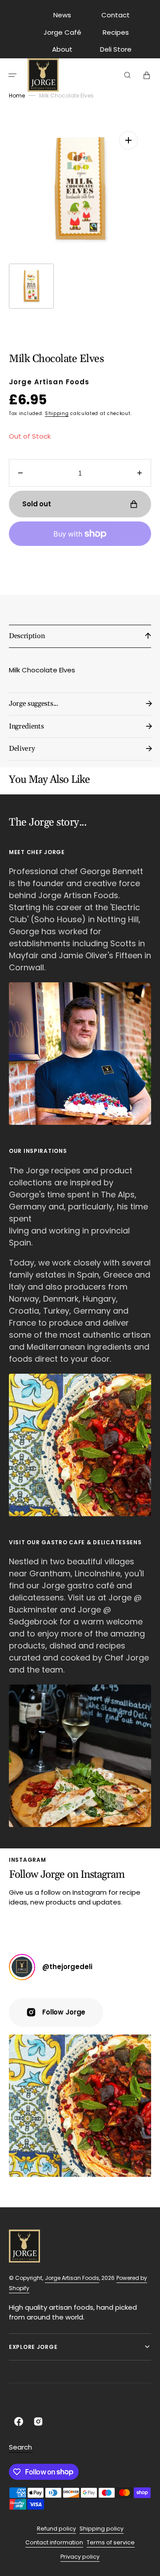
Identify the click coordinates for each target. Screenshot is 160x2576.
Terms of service (111, 2542)
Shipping (57, 413)
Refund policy (56, 2529)
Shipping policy (102, 2529)
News (62, 15)
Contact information (54, 2542)
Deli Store (116, 49)
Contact (116, 15)
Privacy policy (80, 2557)
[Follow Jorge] (22, 1967)
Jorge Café (62, 32)
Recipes (116, 32)
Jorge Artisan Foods (72, 2278)
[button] (12, 75)
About (62, 49)
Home (17, 96)
